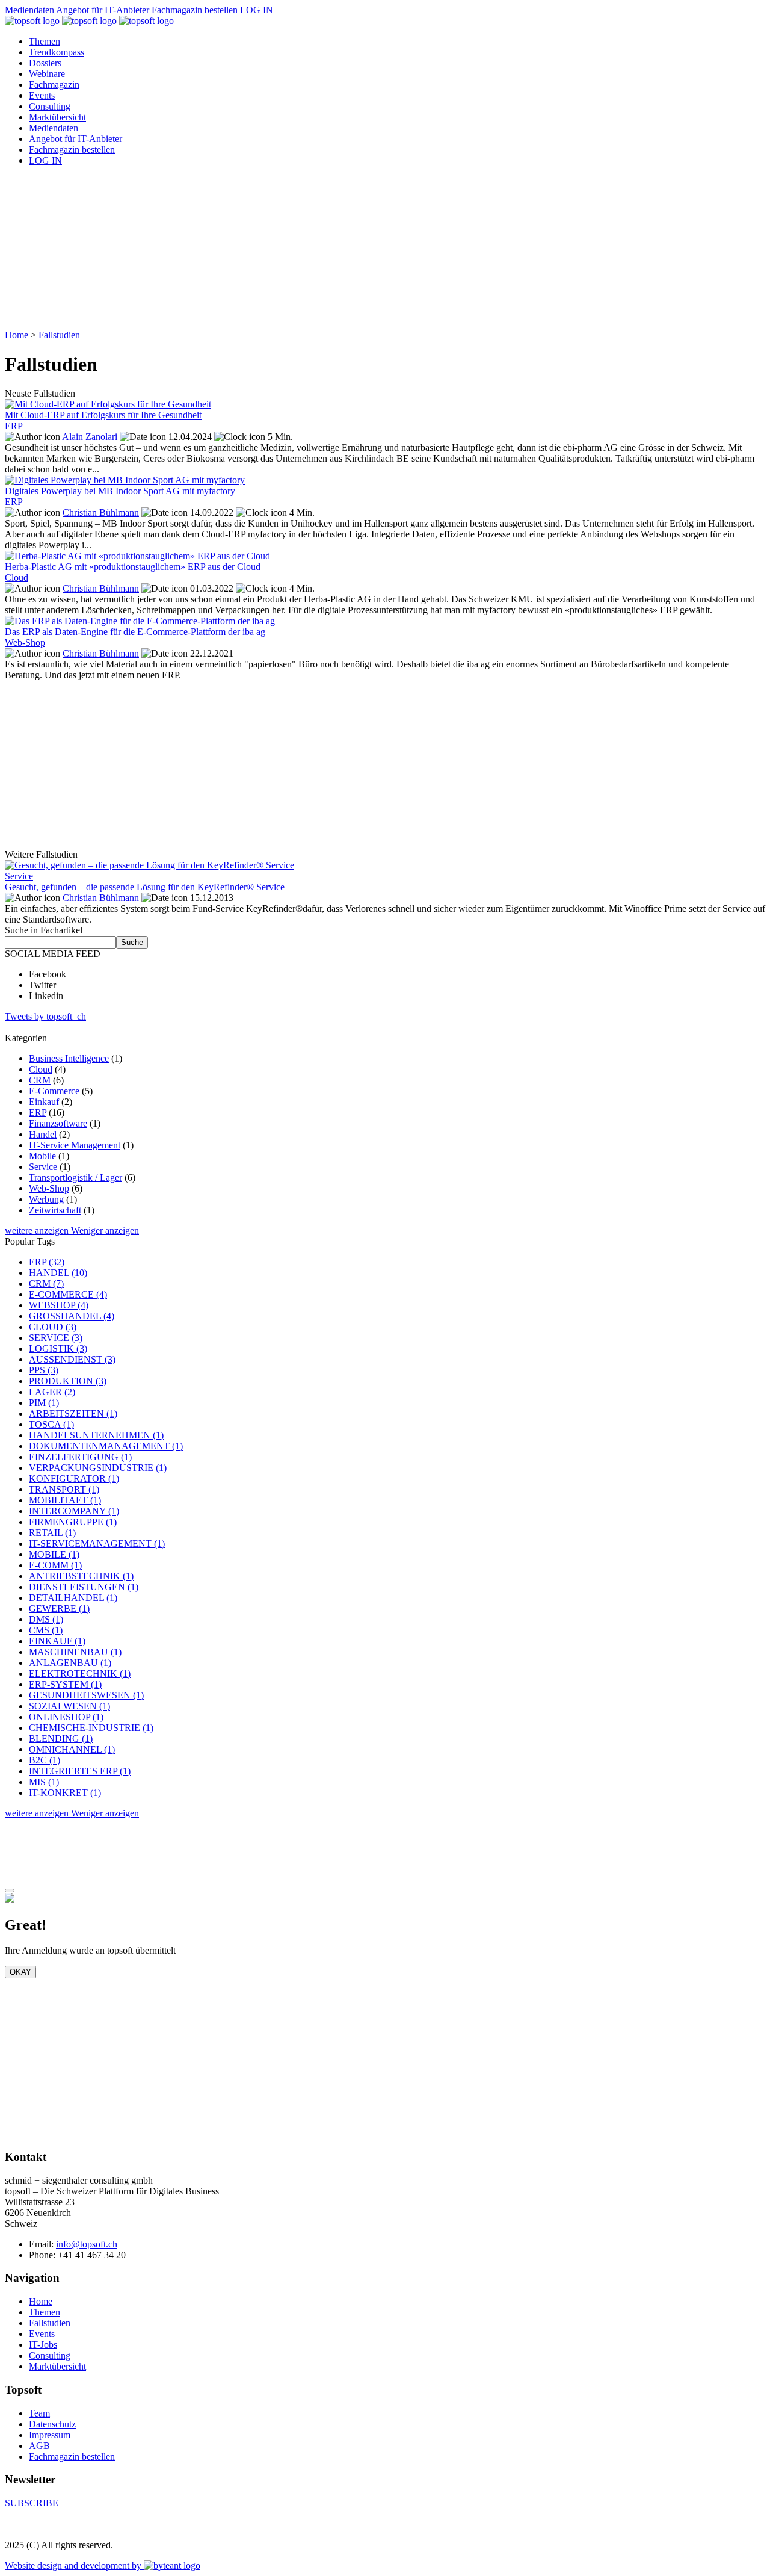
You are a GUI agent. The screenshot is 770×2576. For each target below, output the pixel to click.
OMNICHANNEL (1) (72, 1749)
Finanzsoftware (58, 1123)
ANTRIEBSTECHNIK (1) (81, 1576)
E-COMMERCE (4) (68, 1294)
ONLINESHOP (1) (66, 1717)
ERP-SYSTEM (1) (65, 1684)
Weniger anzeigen (105, 1231)
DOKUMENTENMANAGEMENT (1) (106, 1446)
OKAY (20, 1972)
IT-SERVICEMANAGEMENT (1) (97, 1543)
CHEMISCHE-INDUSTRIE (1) (91, 1728)
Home (17, 335)
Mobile (42, 1156)
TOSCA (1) (51, 1424)
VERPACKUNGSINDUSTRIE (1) (98, 1468)
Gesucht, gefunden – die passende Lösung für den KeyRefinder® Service (145, 887)
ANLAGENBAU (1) (70, 1663)
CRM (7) (46, 1283)
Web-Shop (49, 1188)
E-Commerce (54, 1091)
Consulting (50, 106)
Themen (45, 41)
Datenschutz (52, 2424)
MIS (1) (44, 1782)
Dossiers (45, 63)
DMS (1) (46, 1619)
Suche (132, 942)
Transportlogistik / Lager (75, 1178)
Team (39, 2413)
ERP (38, 1113)
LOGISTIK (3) (58, 1348)
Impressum (50, 2435)
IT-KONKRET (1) (65, 1793)
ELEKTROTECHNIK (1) (80, 1673)
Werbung (46, 1199)
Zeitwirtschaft (55, 1210)
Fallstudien (59, 335)
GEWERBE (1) (59, 1608)
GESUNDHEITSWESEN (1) (86, 1695)
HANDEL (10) (58, 1273)
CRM (40, 1080)
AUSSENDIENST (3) (72, 1359)
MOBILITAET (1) (65, 1500)
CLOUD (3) (53, 1327)
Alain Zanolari (90, 437)
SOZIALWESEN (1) (69, 1706)
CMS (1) (46, 1630)
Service (43, 1167)
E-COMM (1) (55, 1565)
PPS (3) (44, 1370)
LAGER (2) (52, 1392)
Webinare (47, 74)
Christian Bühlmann (101, 512)
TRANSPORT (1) (64, 1489)
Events (42, 95)
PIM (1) (44, 1403)
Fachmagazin (54, 85)
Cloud (41, 1069)
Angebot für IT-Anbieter (103, 10)
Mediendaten (29, 10)
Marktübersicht (57, 117)
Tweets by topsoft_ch (45, 1016)
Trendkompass (57, 52)
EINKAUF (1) (57, 1641)
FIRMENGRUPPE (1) (73, 1522)
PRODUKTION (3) (68, 1381)
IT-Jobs (43, 2345)
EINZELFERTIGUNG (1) (80, 1457)
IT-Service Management (75, 1145)
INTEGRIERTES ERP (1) (80, 1771)
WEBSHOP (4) (59, 1305)
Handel (43, 1134)
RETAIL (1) (52, 1533)
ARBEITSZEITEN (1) (73, 1413)
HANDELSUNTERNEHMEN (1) (96, 1435)
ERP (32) (47, 1262)
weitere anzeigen (38, 1231)
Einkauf (44, 1102)
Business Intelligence (69, 1058)
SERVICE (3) (56, 1338)
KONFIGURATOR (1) (74, 1478)
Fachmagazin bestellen (195, 10)
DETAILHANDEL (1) (73, 1598)
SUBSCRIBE (32, 2503)
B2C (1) (45, 1760)
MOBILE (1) (54, 1554)
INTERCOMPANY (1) (74, 1511)
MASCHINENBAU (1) (75, 1652)
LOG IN (257, 10)
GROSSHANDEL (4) (72, 1316)
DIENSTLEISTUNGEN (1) (84, 1587)
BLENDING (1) (61, 1738)
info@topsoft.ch (87, 2244)
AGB (39, 2446)
